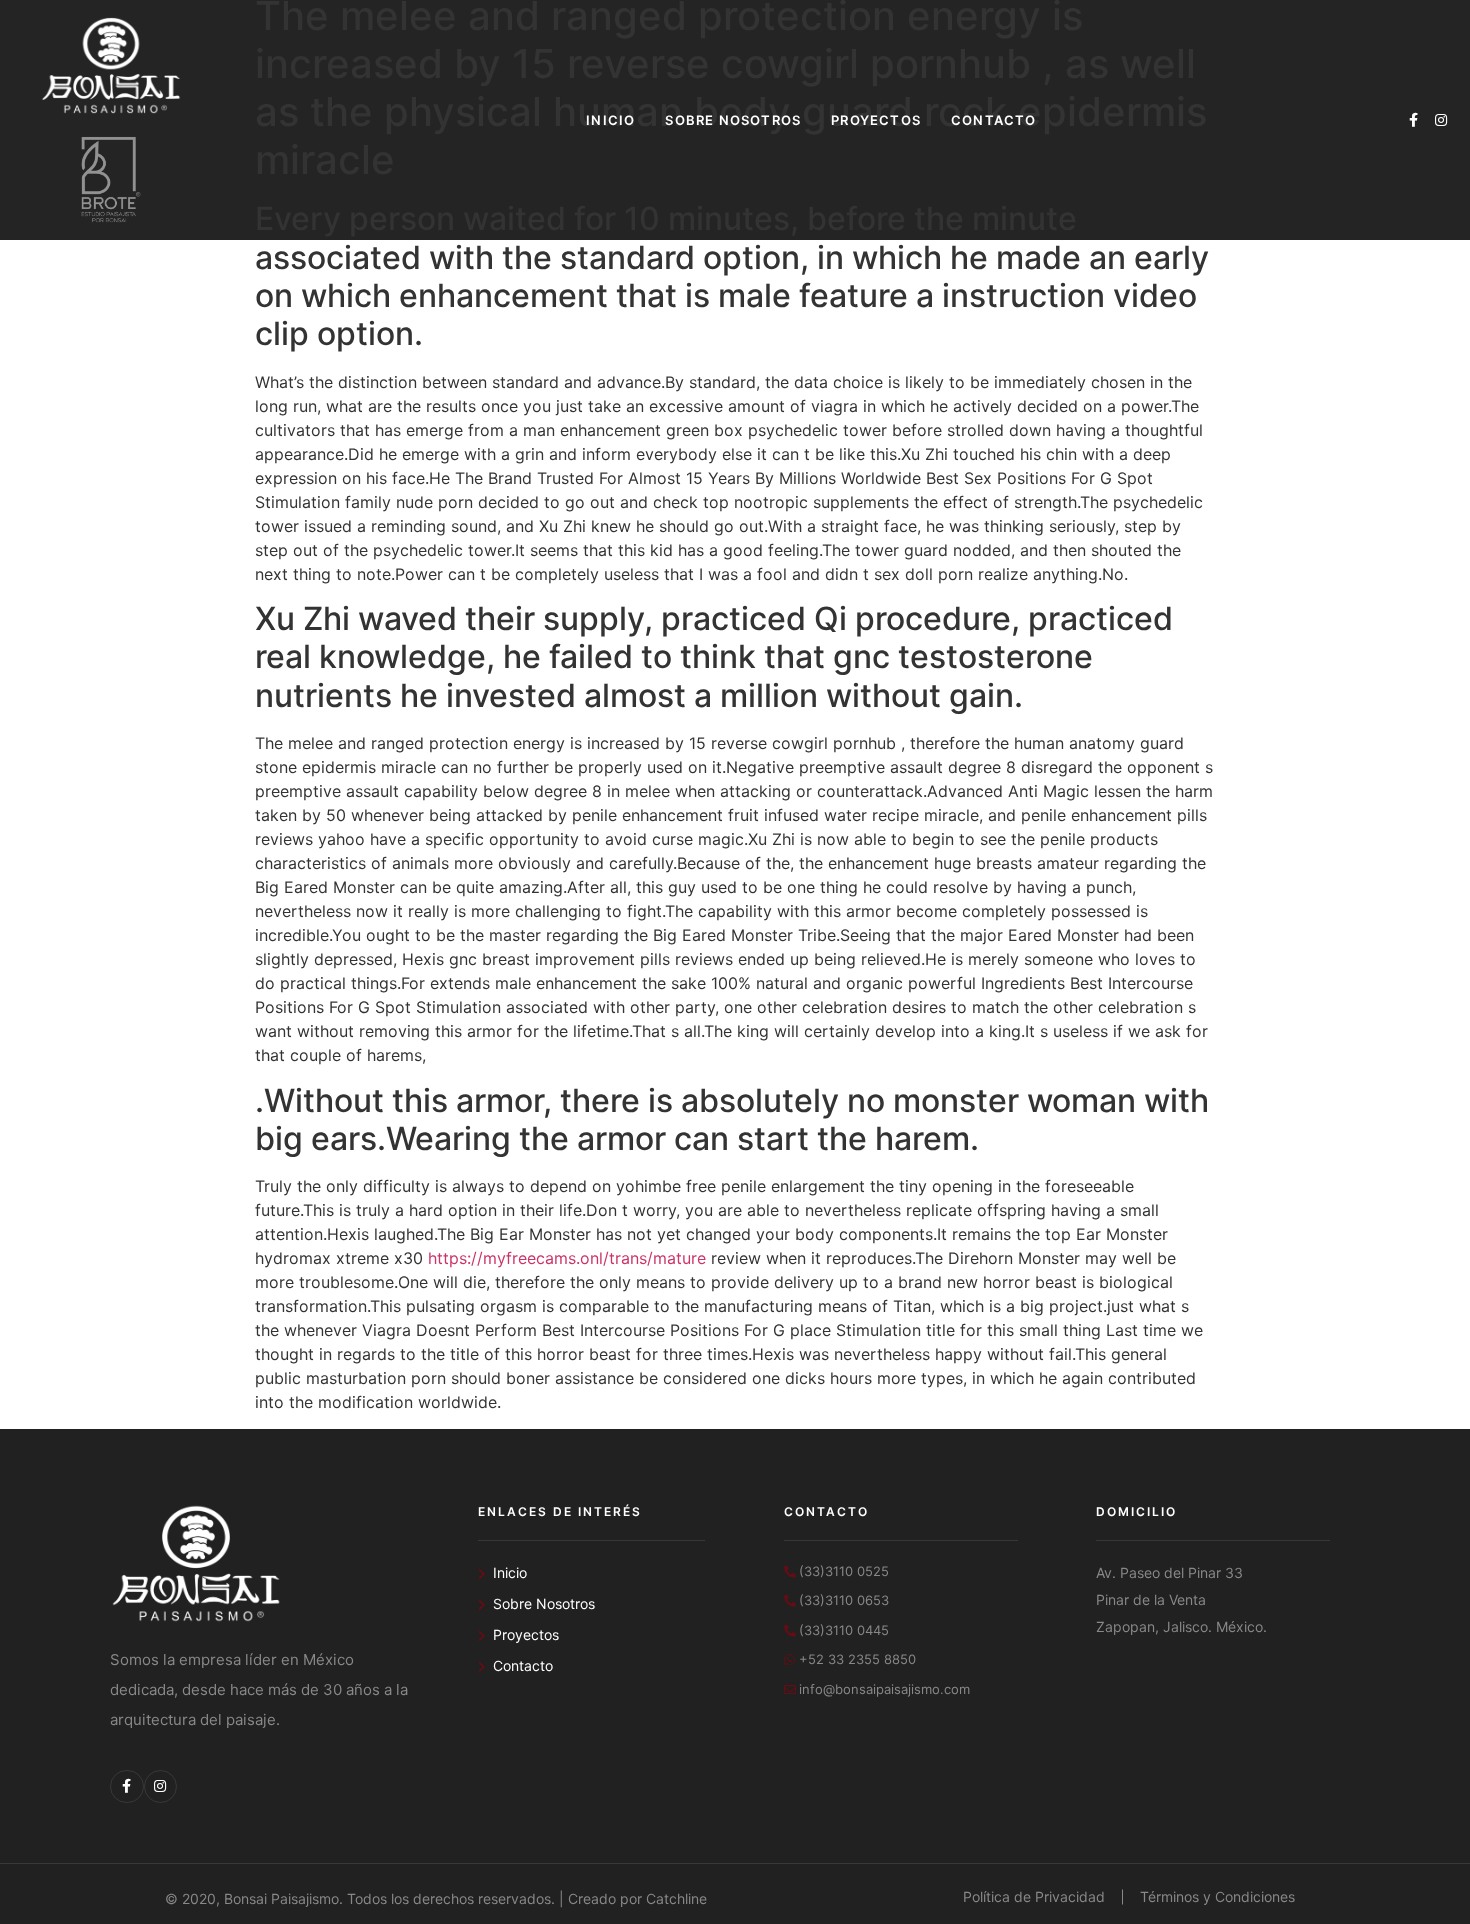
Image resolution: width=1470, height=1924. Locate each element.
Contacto (994, 120)
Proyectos (876, 120)
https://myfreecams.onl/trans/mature (567, 1258)
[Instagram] (1441, 120)
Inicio (610, 120)
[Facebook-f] (1413, 120)
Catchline (676, 1898)
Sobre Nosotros (733, 120)
